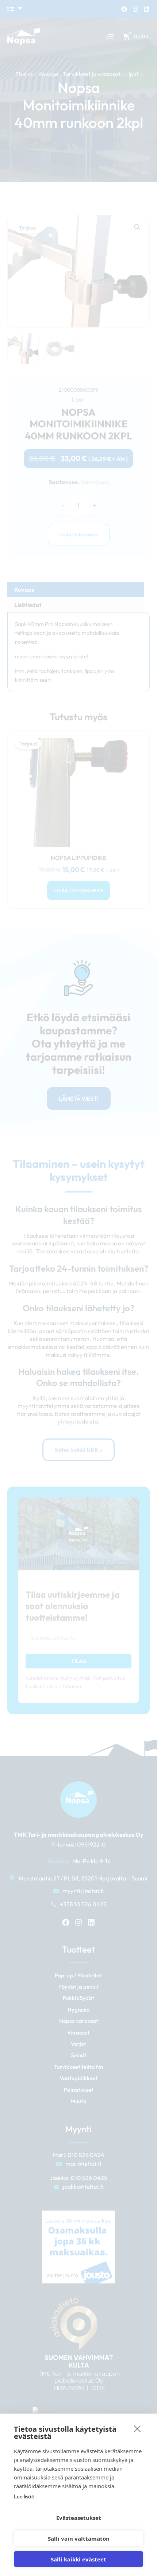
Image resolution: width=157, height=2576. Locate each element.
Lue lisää (24, 2496)
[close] (137, 2428)
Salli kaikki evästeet (78, 2559)
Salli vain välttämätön (79, 2538)
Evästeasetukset (79, 2518)
